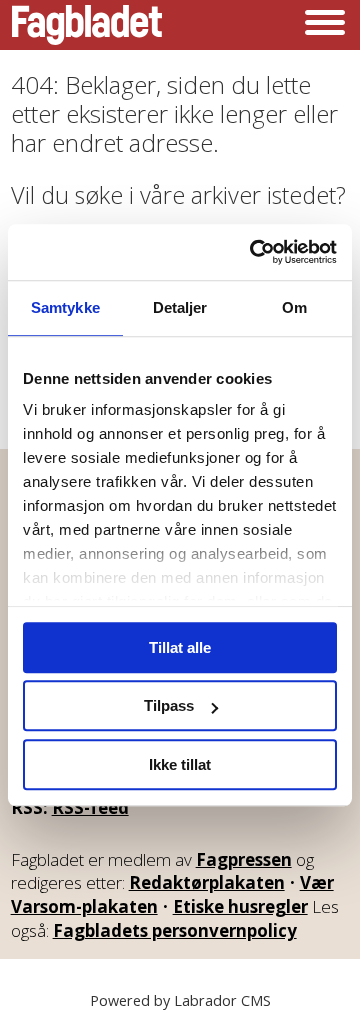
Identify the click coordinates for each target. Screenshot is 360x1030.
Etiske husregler (240, 906)
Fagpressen (244, 859)
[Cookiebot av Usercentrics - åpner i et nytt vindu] (254, 252)
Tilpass (169, 705)
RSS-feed (90, 807)
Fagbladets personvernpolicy (175, 930)
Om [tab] (294, 307)
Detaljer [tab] (180, 307)
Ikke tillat (180, 764)
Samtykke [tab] (65, 307)
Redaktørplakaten (207, 882)
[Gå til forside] (87, 25)
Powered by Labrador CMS (180, 1000)
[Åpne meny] (325, 25)
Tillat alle (180, 647)
